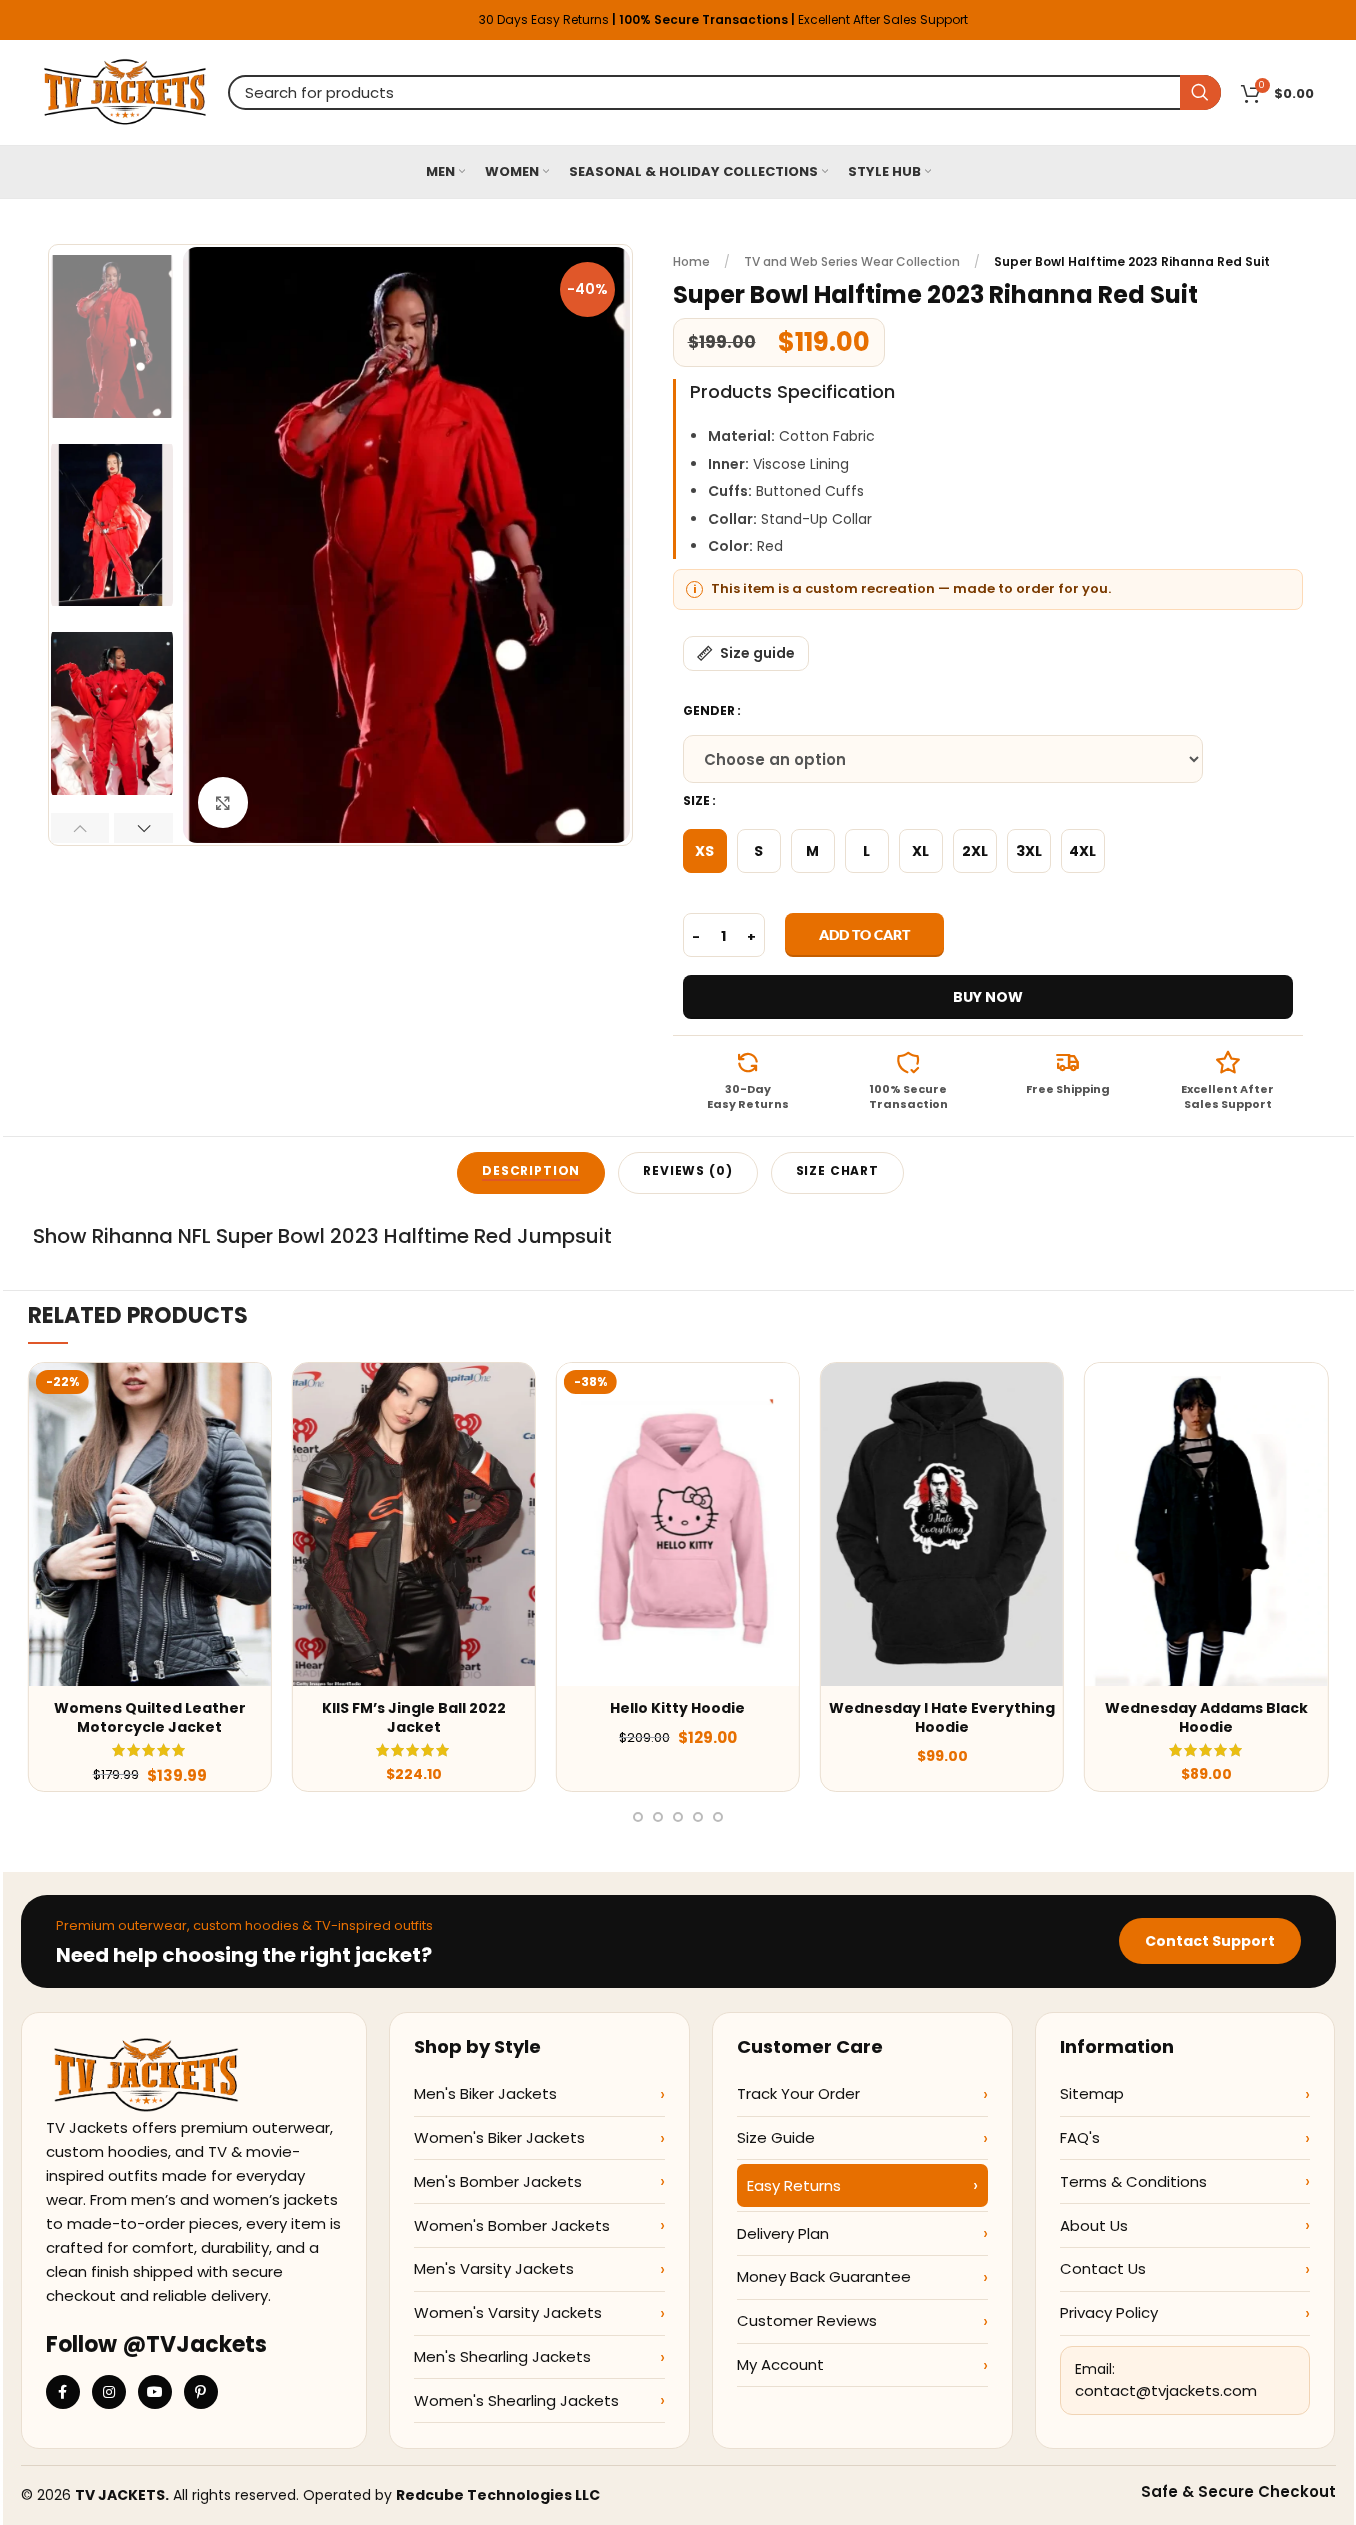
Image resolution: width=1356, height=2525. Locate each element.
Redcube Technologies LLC (498, 2495)
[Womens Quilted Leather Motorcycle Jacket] (150, 1524)
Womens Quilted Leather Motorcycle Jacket (150, 1718)
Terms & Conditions (1133, 2181)
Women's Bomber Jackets (512, 2225)
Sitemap (1092, 2093)
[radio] (705, 851)
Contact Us (1103, 2268)
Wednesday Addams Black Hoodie (1206, 1718)
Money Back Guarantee (824, 2276)
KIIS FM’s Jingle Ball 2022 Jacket (414, 1718)
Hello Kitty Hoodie (677, 1708)
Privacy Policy (1109, 2312)
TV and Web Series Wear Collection (852, 261)
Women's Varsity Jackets (508, 2312)
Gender (709, 710)
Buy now (988, 997)
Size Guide (776, 2137)
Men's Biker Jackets (485, 2093)
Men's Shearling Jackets (502, 2356)
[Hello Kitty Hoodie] (678, 1524)
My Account (780, 2364)
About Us (1094, 2225)
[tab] (531, 1173)
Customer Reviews (807, 2320)
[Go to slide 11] (658, 1817)
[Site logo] (125, 91)
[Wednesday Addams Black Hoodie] (1206, 1524)
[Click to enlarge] (223, 802)
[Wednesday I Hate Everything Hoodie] (942, 1524)
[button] (80, 828)
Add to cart (864, 934)
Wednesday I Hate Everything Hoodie (942, 1718)
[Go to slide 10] (638, 1817)
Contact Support (1210, 1941)
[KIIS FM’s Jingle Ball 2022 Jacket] (414, 1524)
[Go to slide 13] (698, 1817)
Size (696, 800)
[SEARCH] (1200, 92)
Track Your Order (798, 2093)
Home (691, 261)
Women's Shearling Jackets (516, 2400)
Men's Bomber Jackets (498, 2181)
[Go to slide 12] (678, 1817)
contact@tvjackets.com (1166, 2390)
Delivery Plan (783, 2233)
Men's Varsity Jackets (494, 2268)
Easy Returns (794, 2185)
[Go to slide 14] (718, 1817)
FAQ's (1080, 2137)
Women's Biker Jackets (499, 2137)
